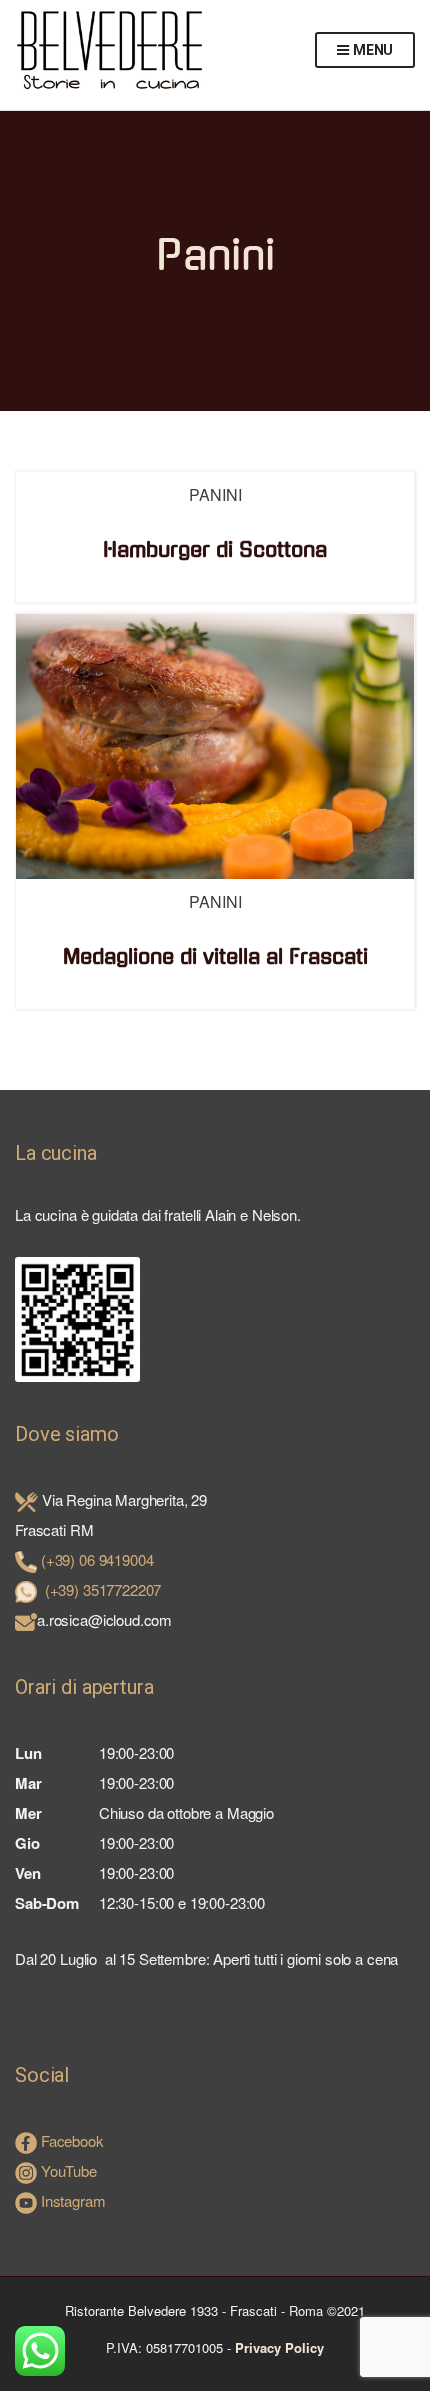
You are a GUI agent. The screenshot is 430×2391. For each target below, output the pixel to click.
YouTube (67, 2170)
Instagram (71, 2200)
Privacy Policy (279, 2347)
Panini (215, 494)
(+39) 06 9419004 (97, 1559)
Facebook (70, 2140)
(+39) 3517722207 (103, 1589)
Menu (372, 50)
